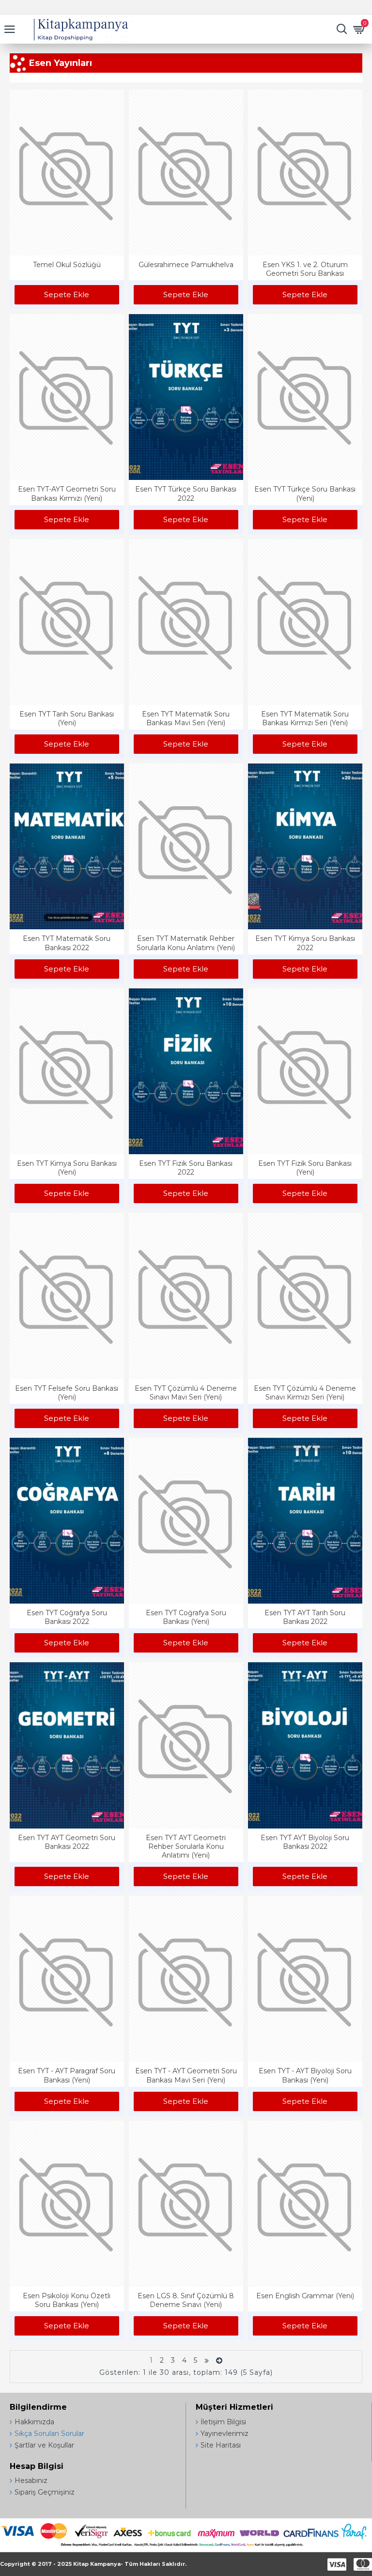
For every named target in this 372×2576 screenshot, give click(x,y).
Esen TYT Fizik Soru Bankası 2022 (186, 1168)
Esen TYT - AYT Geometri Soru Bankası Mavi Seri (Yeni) (186, 2075)
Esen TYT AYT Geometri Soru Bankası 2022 (67, 1842)
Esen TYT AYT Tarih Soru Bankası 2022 (305, 1617)
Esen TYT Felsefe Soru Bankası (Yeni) (67, 1393)
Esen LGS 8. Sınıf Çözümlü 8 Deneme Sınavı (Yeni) (186, 2300)
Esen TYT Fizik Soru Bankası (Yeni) (305, 1168)
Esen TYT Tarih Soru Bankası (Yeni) (67, 718)
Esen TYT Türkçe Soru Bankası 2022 (186, 493)
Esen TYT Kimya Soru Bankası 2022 (305, 943)
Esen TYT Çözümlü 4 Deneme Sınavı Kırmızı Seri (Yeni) (305, 1393)
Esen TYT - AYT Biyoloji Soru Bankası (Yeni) (305, 2075)
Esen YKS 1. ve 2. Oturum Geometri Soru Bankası (305, 269)
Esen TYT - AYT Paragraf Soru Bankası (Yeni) (67, 2075)
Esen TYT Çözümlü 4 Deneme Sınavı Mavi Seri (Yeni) (186, 1393)
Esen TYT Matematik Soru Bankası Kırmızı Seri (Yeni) (305, 718)
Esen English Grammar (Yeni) (305, 2296)
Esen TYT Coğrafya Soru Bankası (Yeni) (186, 1617)
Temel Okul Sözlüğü (67, 265)
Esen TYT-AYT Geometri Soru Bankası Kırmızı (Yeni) (67, 493)
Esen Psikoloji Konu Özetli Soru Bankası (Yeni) (67, 2300)
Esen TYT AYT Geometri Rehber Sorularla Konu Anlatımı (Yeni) (186, 1846)
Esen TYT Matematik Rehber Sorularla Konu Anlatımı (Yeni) (186, 943)
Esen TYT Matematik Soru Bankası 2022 (67, 943)
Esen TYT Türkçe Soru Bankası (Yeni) (305, 493)
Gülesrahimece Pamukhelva (186, 265)
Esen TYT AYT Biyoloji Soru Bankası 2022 (305, 1842)
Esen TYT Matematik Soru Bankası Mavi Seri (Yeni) (186, 718)
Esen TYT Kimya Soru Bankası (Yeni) (67, 1168)
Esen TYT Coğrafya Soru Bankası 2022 (67, 1617)
